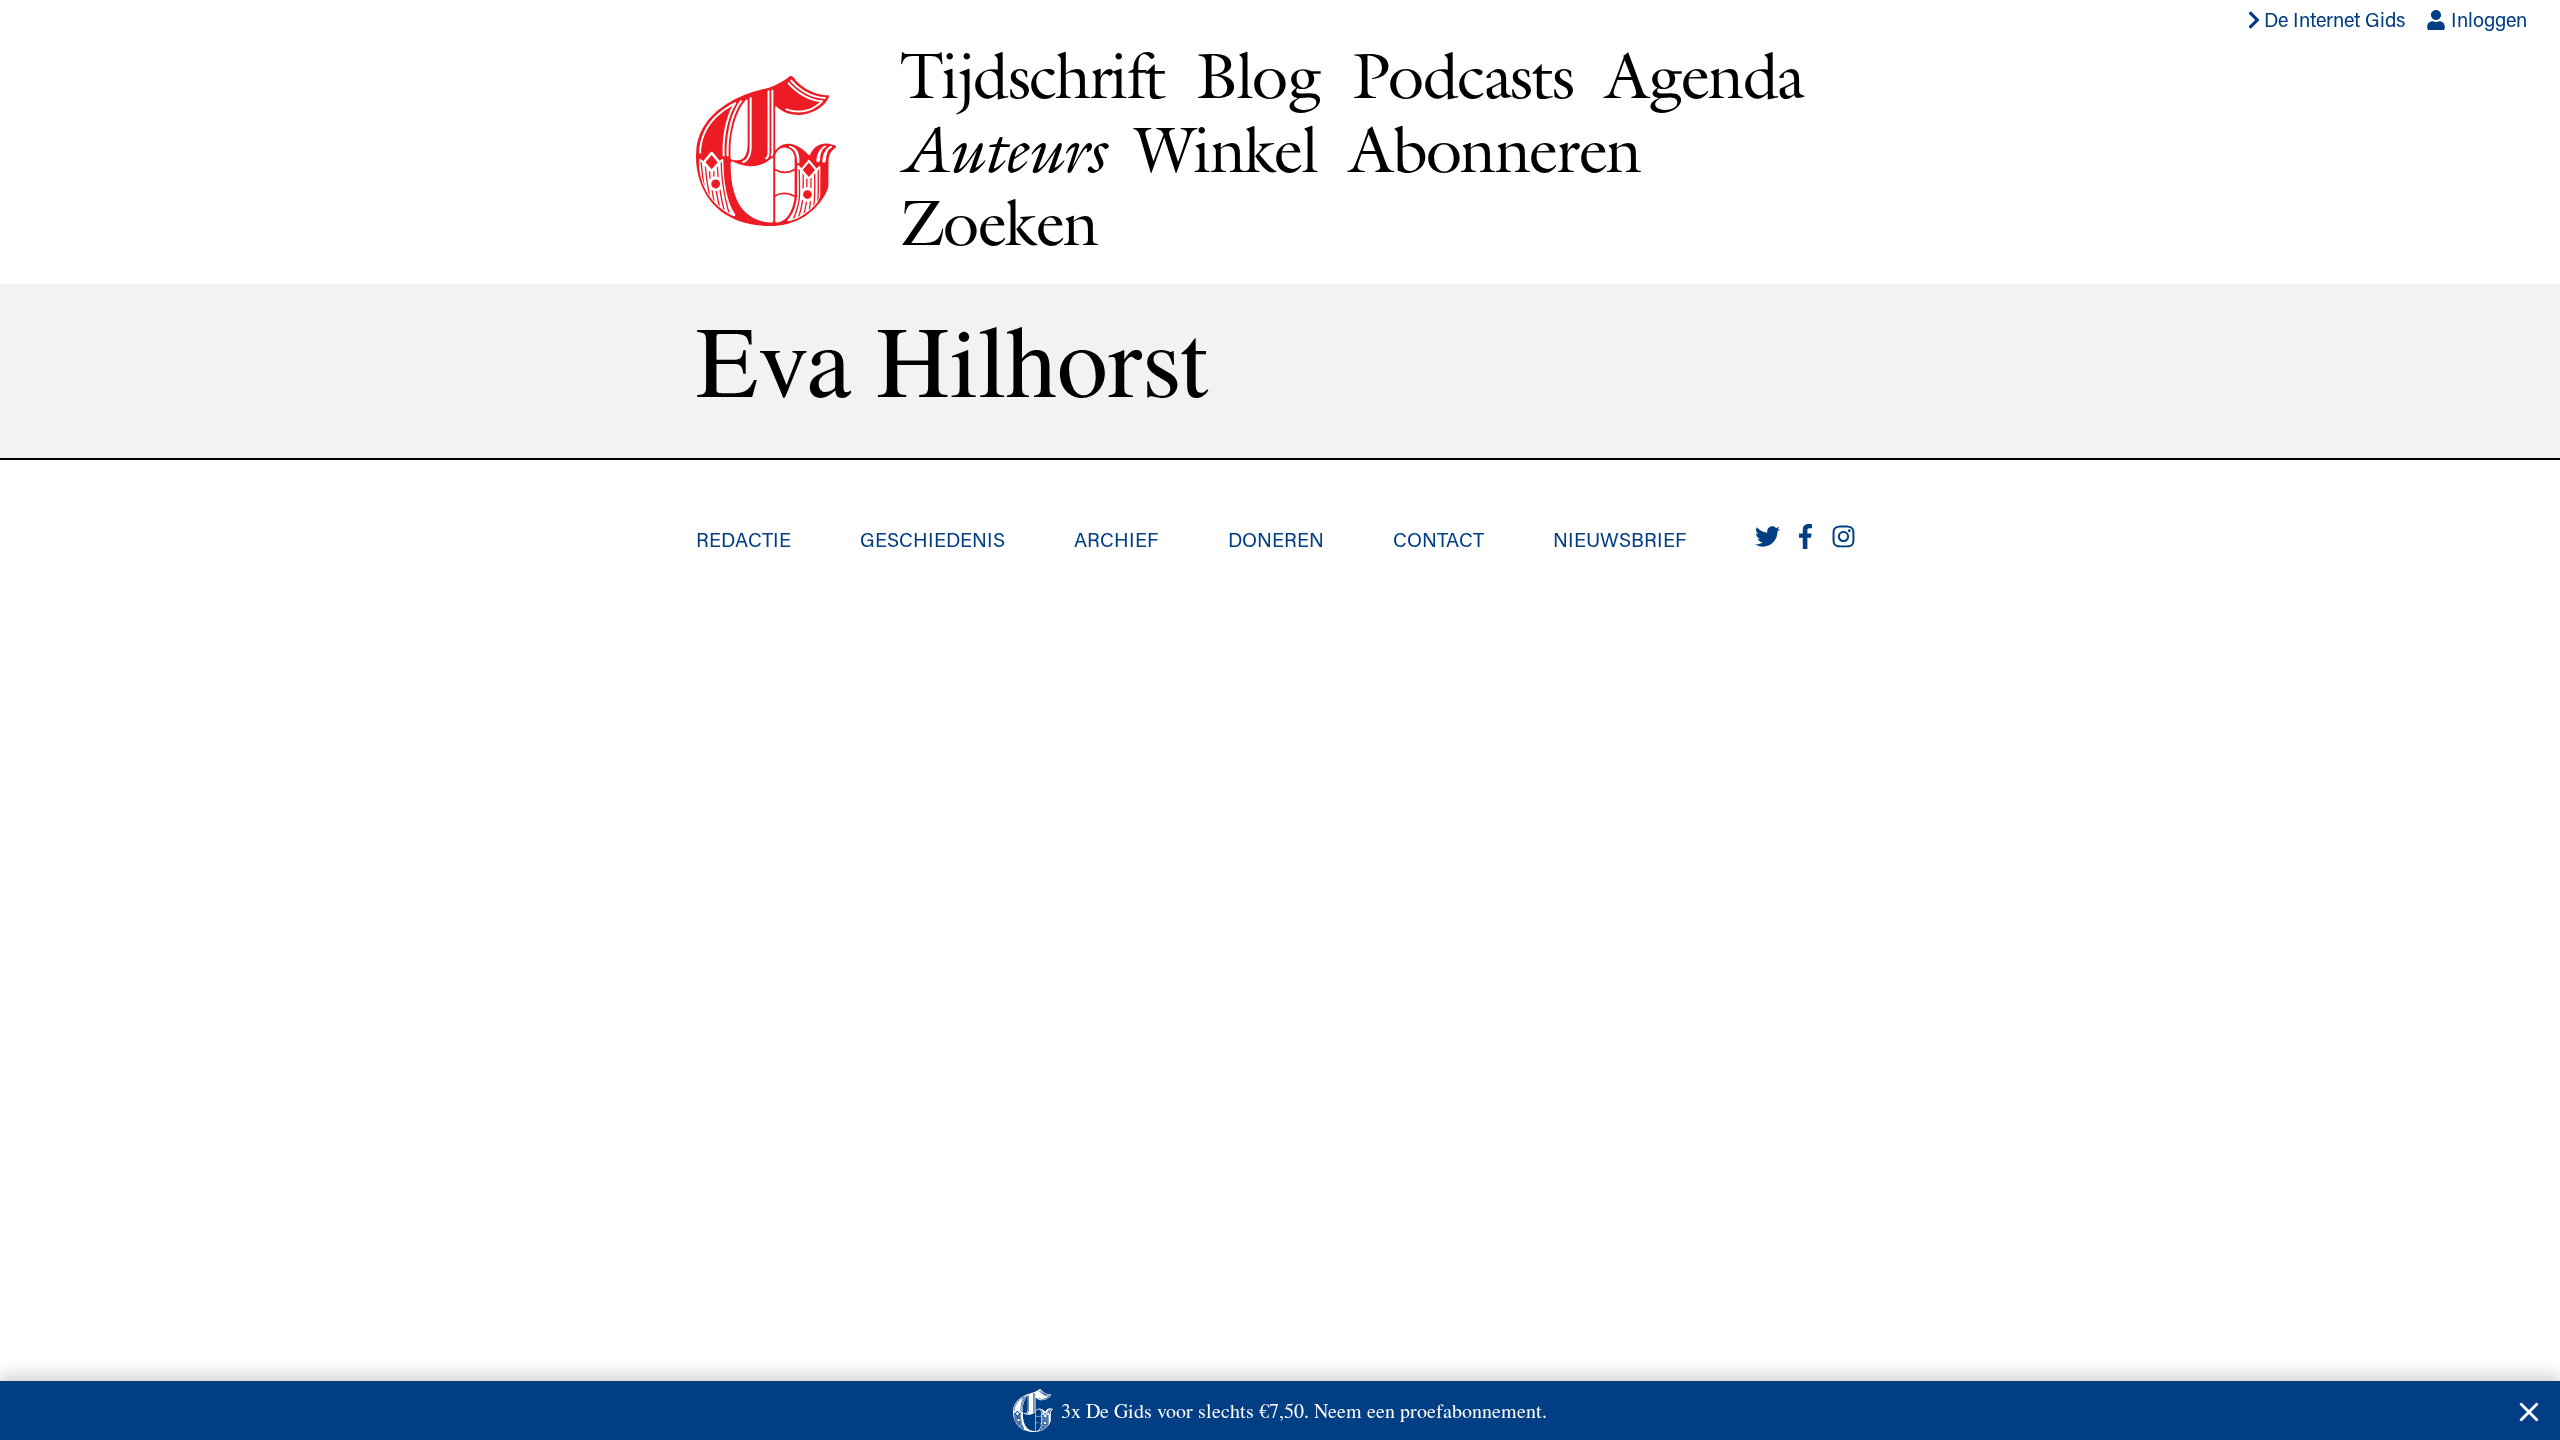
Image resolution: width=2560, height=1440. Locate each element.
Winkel (1226, 149)
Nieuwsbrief (1619, 539)
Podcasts (1462, 75)
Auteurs (1001, 149)
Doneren (1276, 539)
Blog (1258, 75)
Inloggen (2486, 19)
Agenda (1704, 75)
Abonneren (1495, 149)
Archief (1116, 539)
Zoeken (998, 222)
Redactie (743, 539)
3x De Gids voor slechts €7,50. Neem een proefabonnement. (1304, 1410)
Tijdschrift (1032, 75)
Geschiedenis (932, 539)
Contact (1438, 539)
